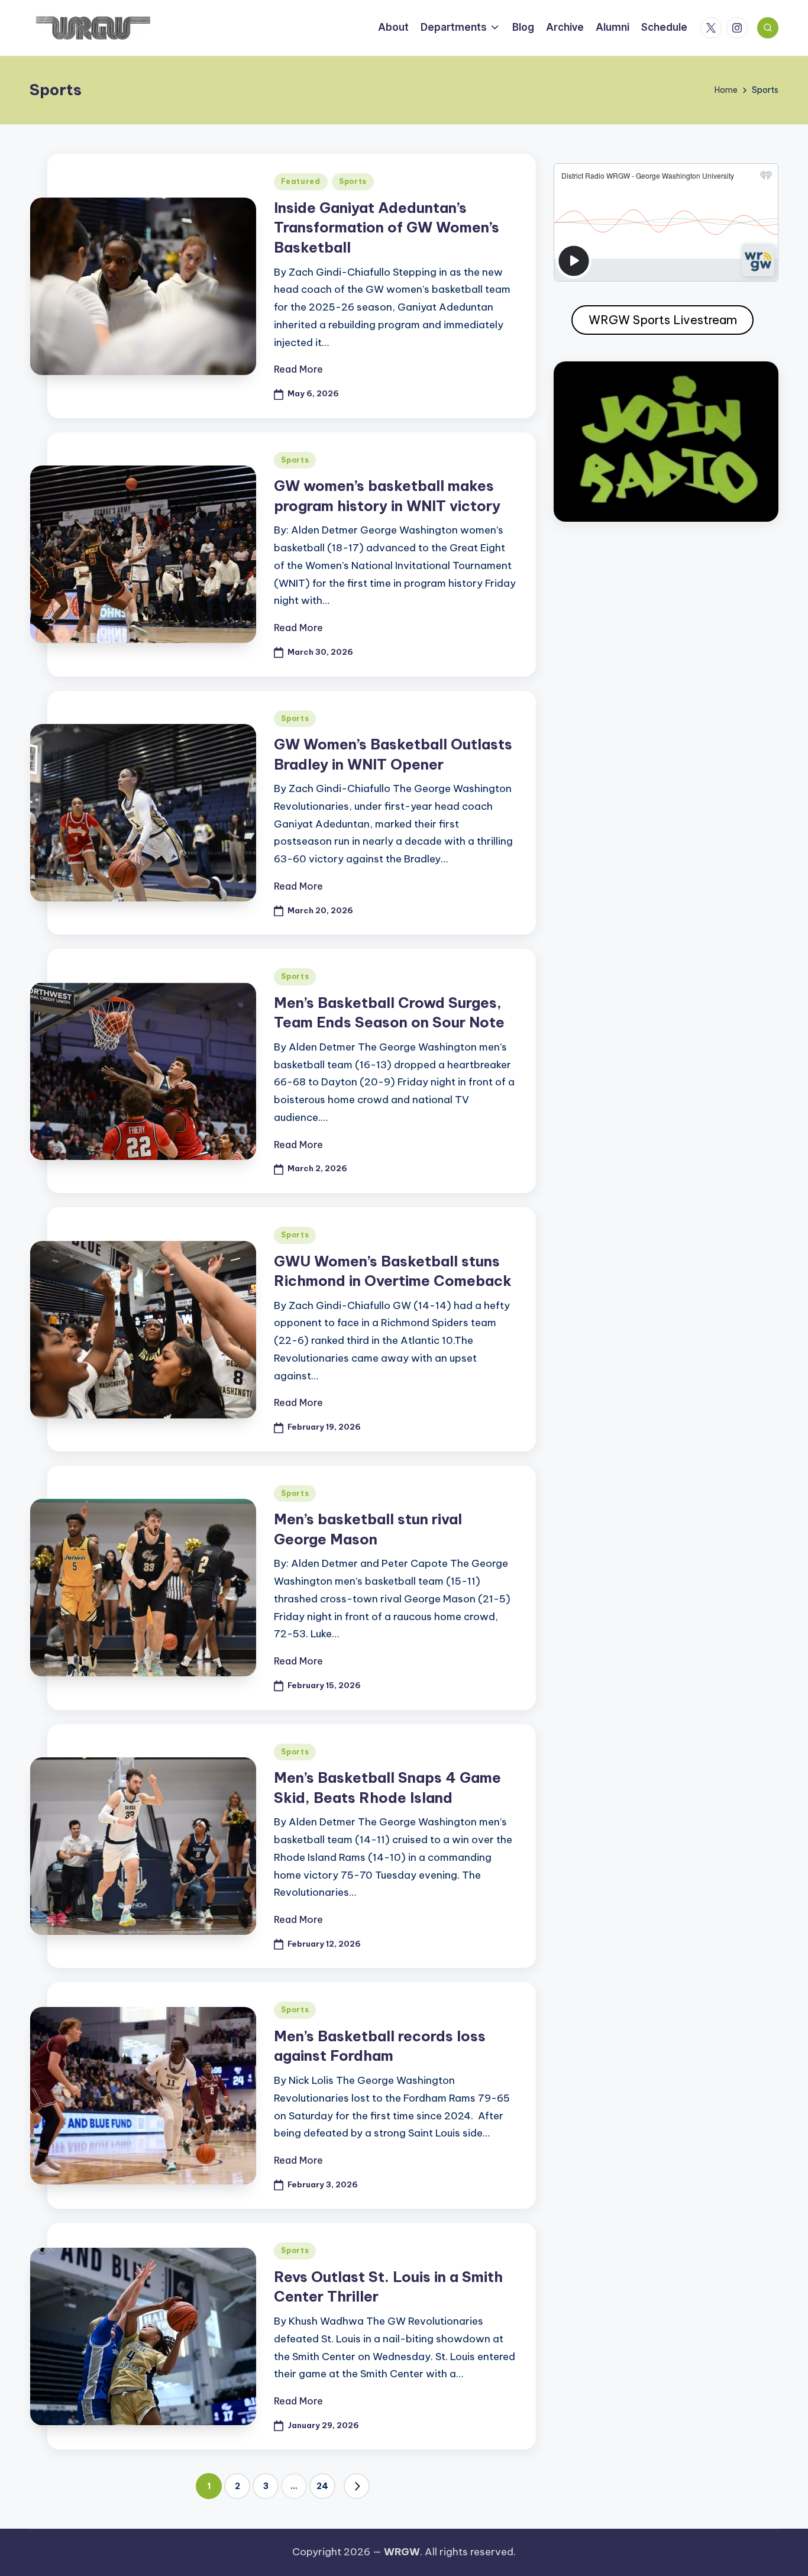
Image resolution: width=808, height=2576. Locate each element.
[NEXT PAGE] (357, 2486)
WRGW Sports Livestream (663, 320)
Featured (301, 181)
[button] (357, 2486)
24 (322, 2486)
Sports (353, 181)
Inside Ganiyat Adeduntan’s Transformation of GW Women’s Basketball (387, 227)
